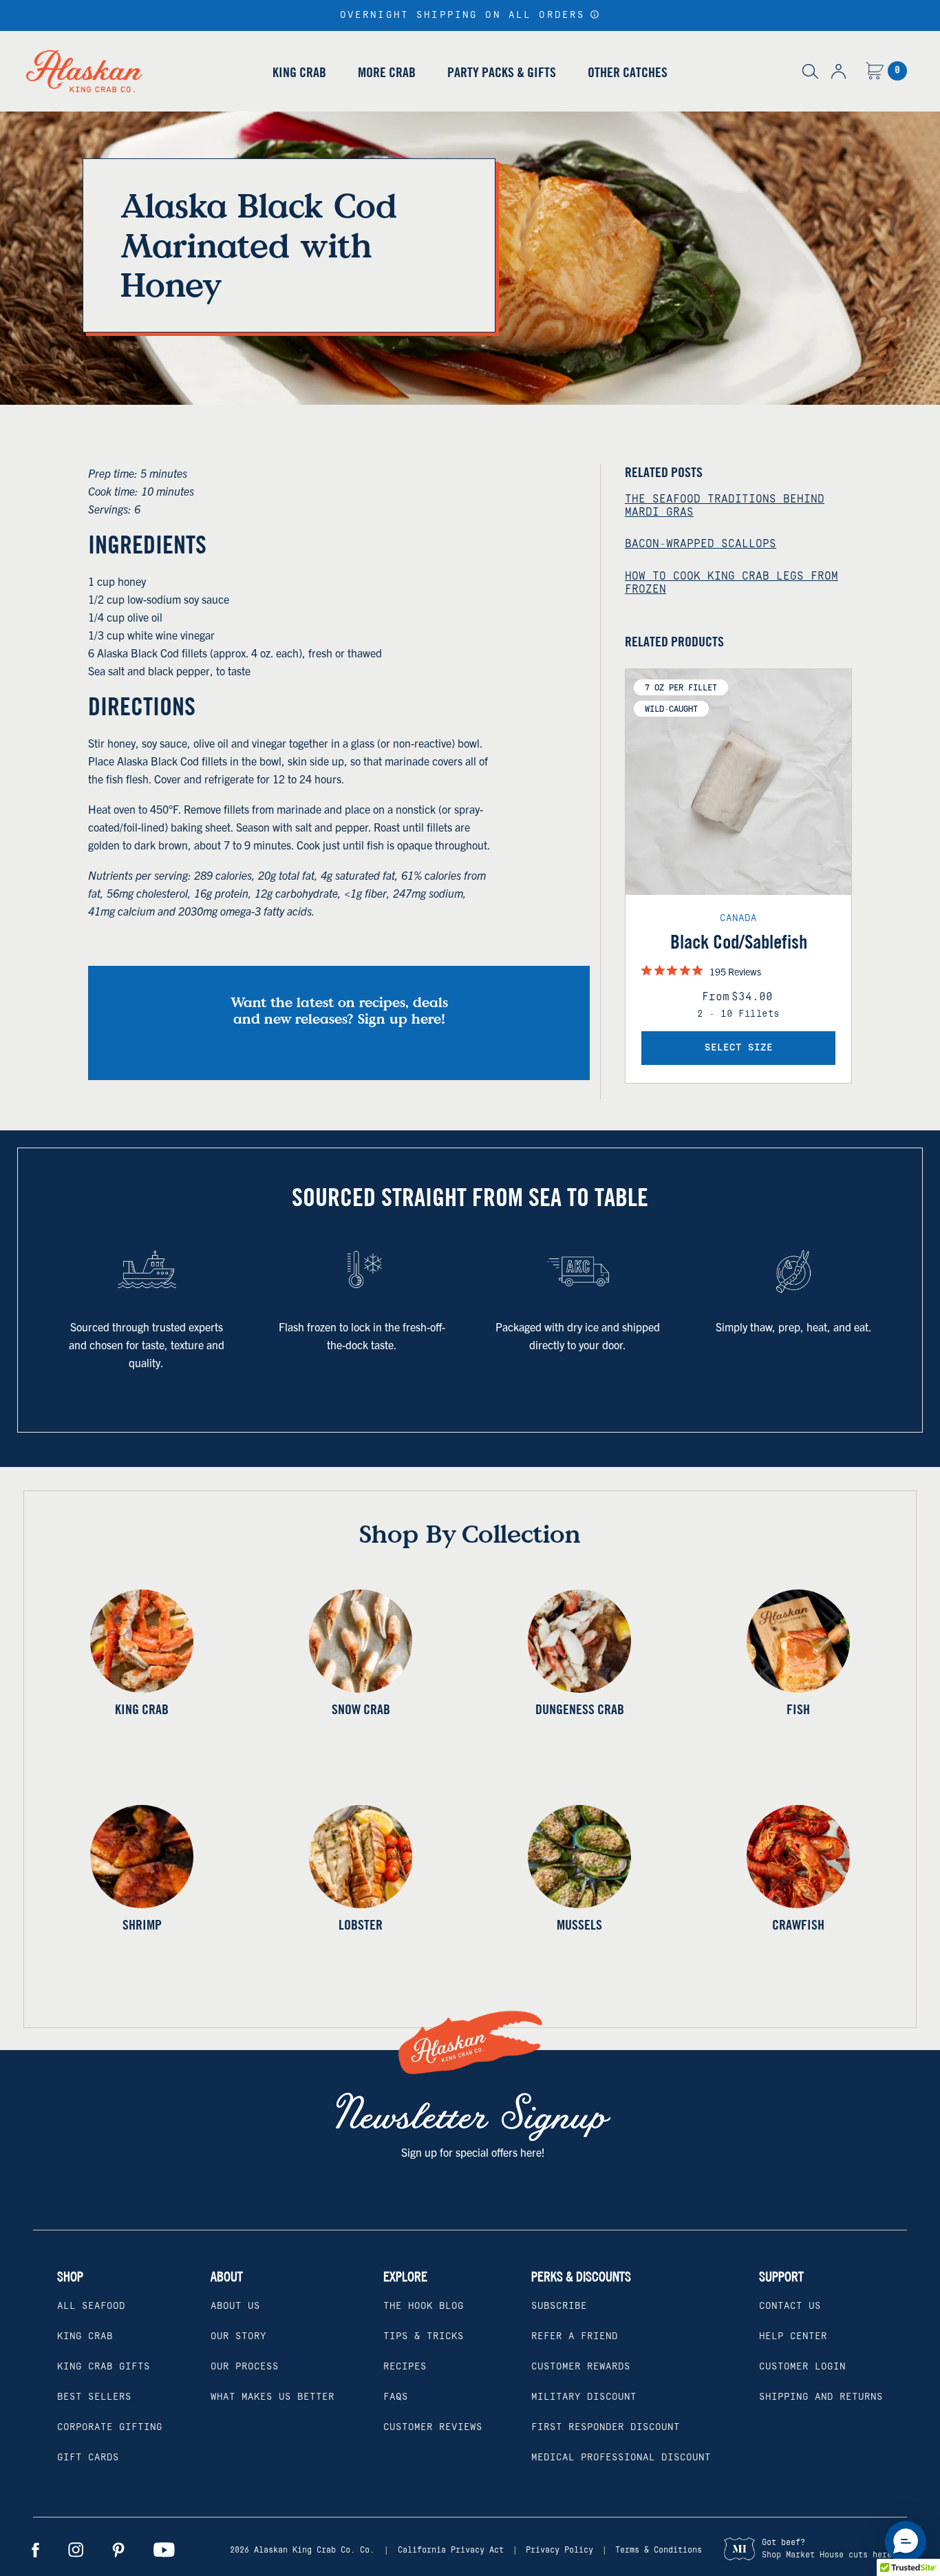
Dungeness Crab (580, 1709)
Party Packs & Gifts (502, 72)
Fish (798, 1709)
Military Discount (584, 2397)
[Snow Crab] (361, 1641)
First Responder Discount (606, 2427)
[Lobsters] (361, 1857)
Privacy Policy (559, 2550)
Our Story (238, 2336)
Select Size (739, 1048)
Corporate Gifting (110, 2427)
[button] (595, 14)
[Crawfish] (798, 1857)
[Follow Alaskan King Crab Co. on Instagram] (76, 2550)
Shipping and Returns (821, 2397)
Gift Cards (88, 2458)
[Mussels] (579, 1857)
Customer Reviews (433, 2427)
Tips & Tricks (424, 2336)
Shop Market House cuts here (827, 2555)
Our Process (245, 2367)
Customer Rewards (581, 2367)
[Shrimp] (142, 1857)
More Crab (387, 72)
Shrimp (142, 1924)
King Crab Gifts (104, 2367)
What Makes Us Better (273, 2397)
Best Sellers (94, 2397)
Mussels (579, 1924)
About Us (235, 2306)
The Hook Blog (424, 2306)
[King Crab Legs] (142, 1641)
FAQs (396, 2397)
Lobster (361, 1924)
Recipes (405, 2367)
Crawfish (798, 1924)
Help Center (793, 2336)
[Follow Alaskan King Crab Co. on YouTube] (164, 2550)
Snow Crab (361, 1709)
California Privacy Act (451, 2550)
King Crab (299, 72)
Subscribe (559, 2306)
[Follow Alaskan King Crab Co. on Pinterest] (118, 2550)
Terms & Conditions (659, 2550)
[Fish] (798, 1641)
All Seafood (91, 2306)
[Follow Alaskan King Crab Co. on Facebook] (35, 2550)
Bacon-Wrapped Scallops (701, 544)
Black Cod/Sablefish (739, 942)
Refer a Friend (575, 2336)
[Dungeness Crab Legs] (579, 1641)
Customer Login (802, 2367)
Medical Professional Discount (621, 2458)
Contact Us (790, 2306)
